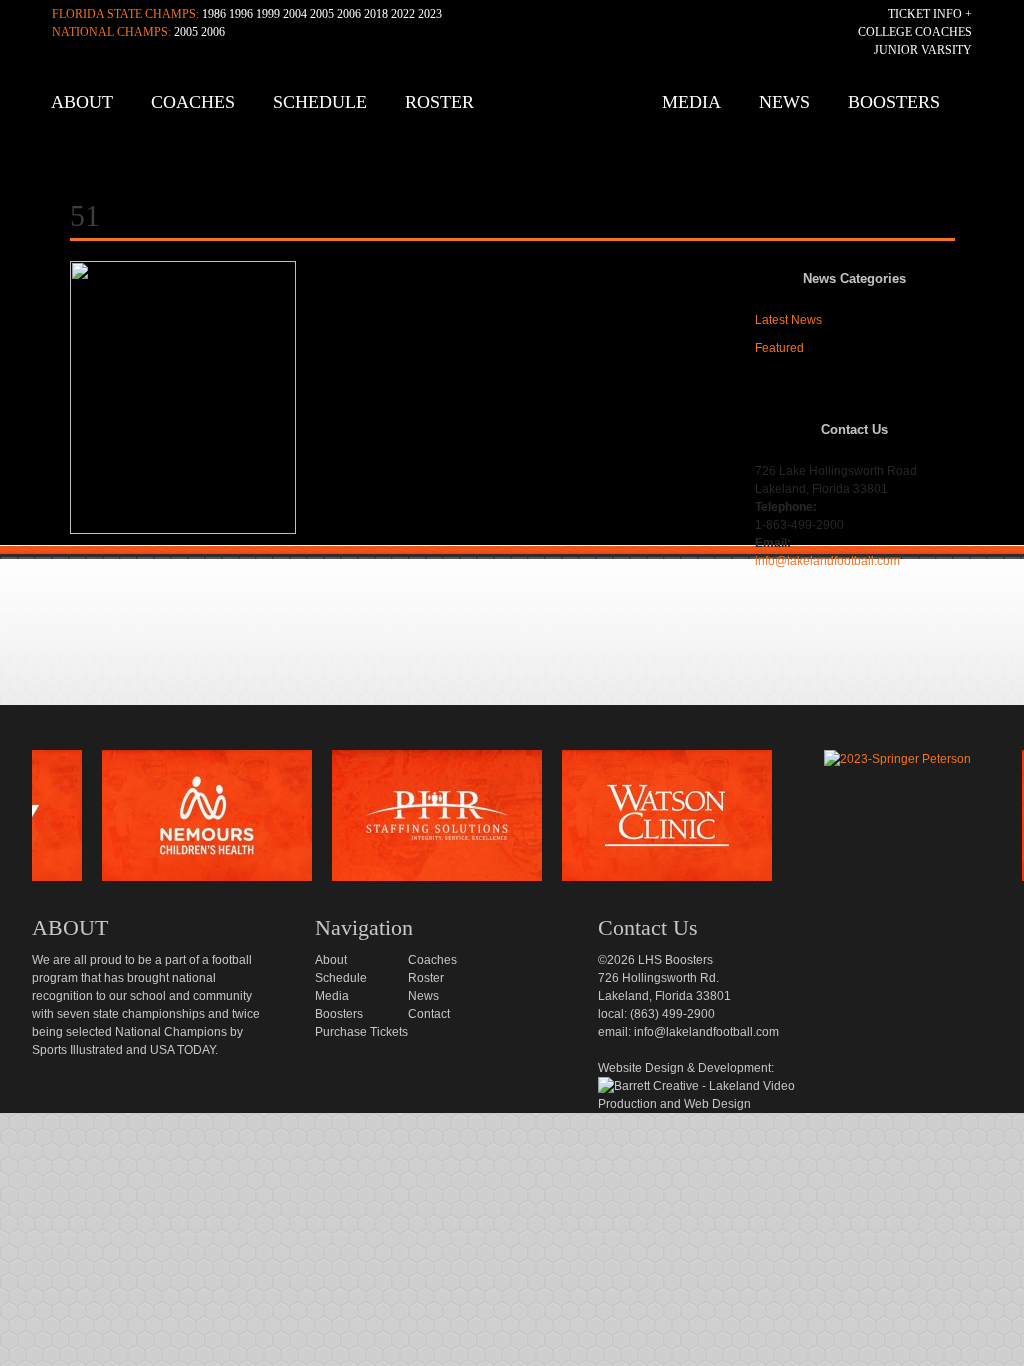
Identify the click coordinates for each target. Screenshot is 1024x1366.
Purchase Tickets (361, 1032)
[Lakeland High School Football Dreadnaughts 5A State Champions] (526, 727)
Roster (439, 102)
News (784, 102)
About (82, 102)
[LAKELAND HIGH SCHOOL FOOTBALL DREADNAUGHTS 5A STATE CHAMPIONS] (517, 109)
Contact (429, 1014)
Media (691, 102)
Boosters (894, 102)
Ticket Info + (930, 14)
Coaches (193, 102)
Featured (779, 348)
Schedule (320, 102)
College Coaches (915, 32)
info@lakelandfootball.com (827, 561)
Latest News (788, 320)
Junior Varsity (923, 50)
